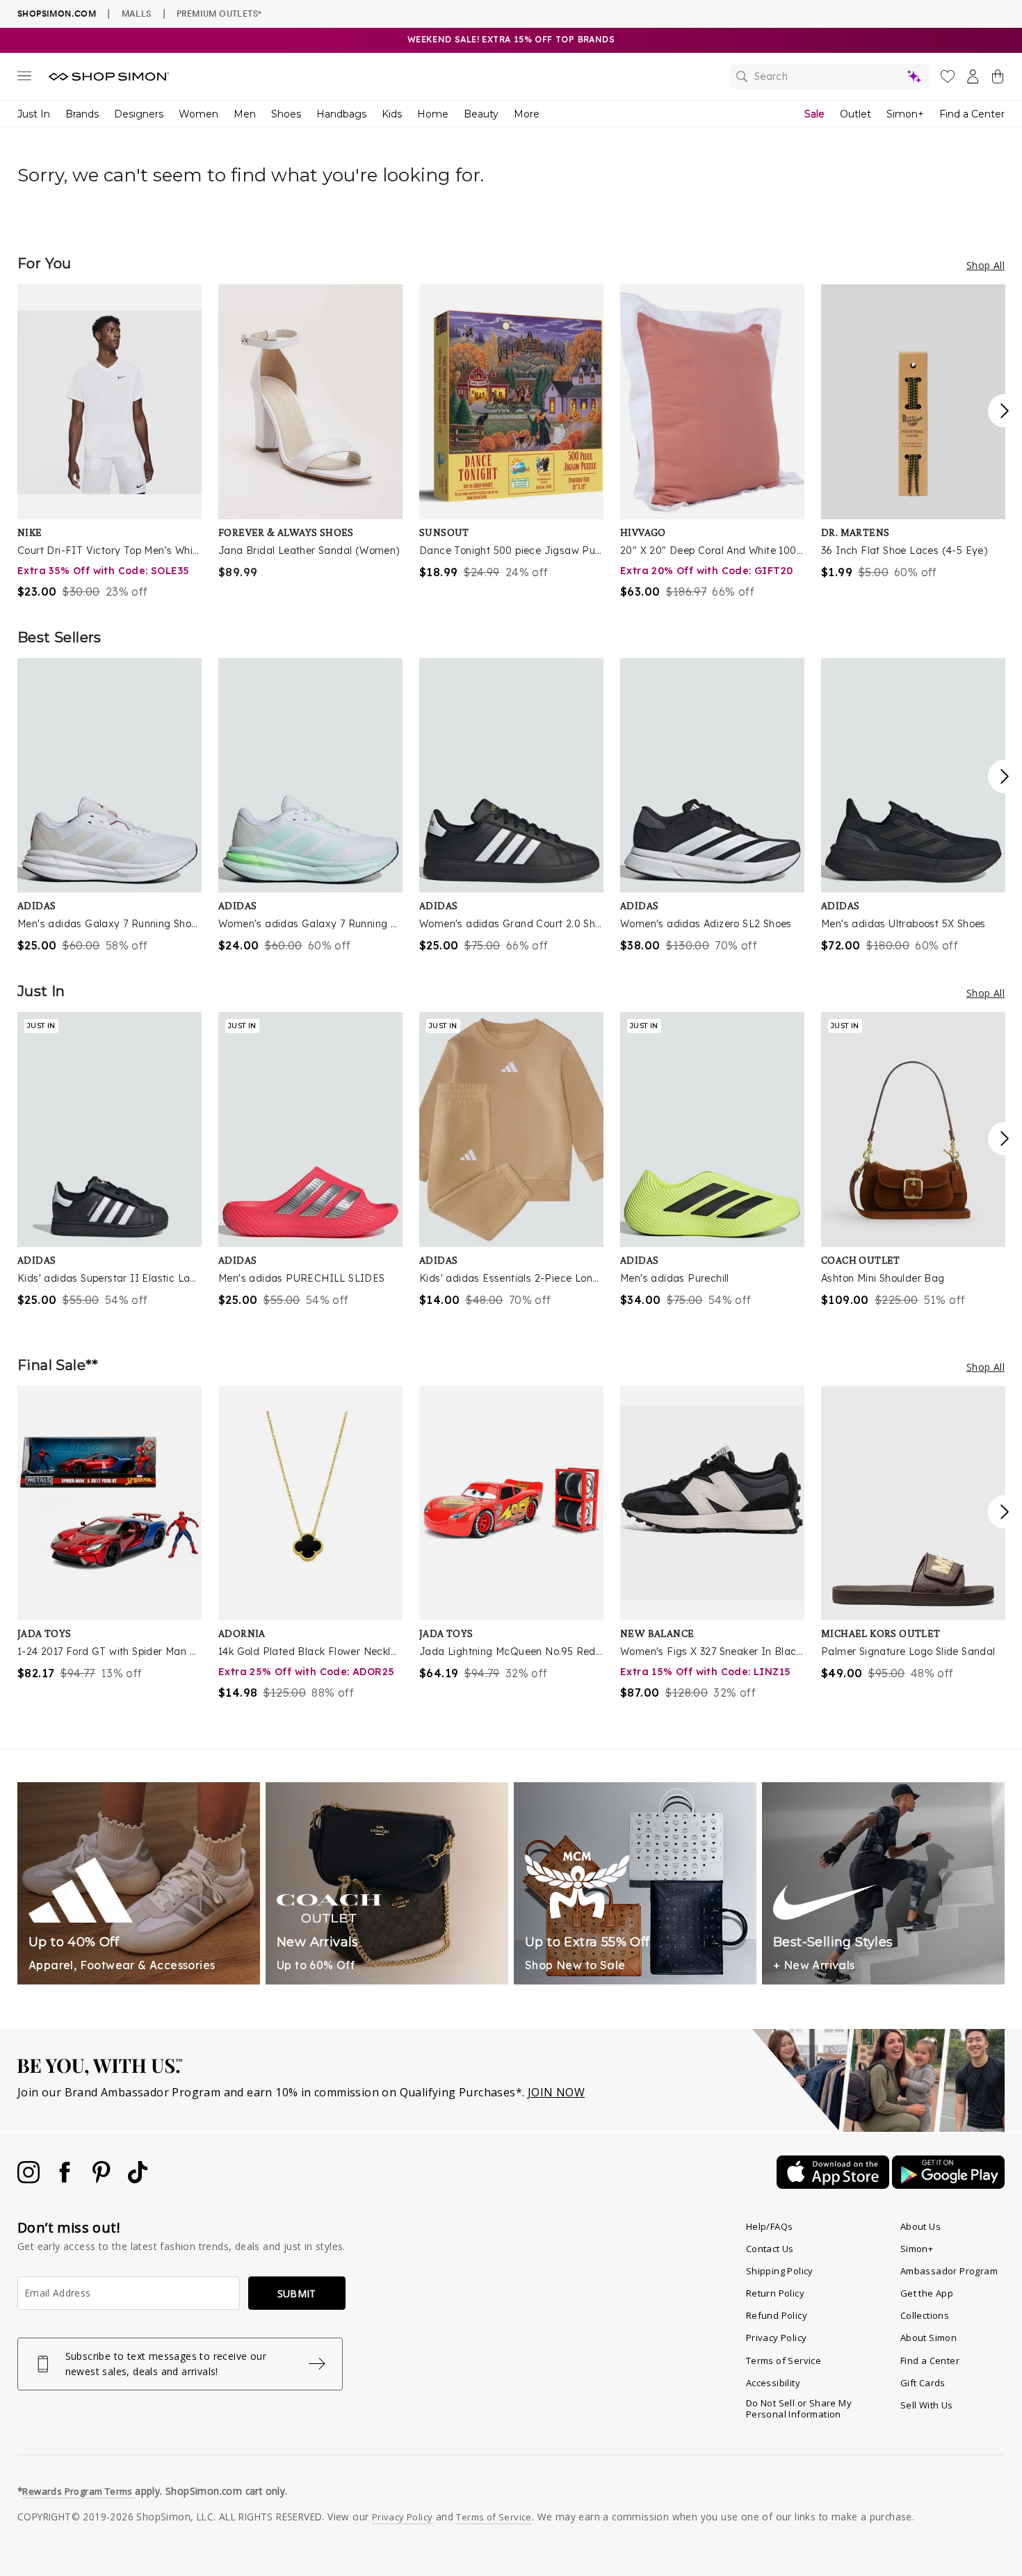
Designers (139, 114)
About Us (920, 2226)
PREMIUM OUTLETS (219, 13)
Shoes (286, 114)
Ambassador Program (949, 2271)
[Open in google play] (948, 2185)
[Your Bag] (998, 79)
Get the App (927, 2293)
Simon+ (905, 114)
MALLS (137, 13)
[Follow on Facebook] (66, 2179)
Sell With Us (927, 2405)
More (527, 114)
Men (245, 114)
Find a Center (972, 114)
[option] (109, 442)
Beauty (481, 114)
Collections (925, 2315)
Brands (82, 114)
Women (198, 114)
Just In (34, 114)
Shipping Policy (780, 2271)
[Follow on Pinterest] (103, 2179)
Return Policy (775, 2293)
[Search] (829, 76)
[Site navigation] (24, 79)
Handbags (341, 114)
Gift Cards (923, 2383)
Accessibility (773, 2383)
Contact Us (770, 2249)
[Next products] (1005, 411)
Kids (392, 114)
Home (433, 114)
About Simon (928, 2338)
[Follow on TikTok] (138, 2179)
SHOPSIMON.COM (57, 14)
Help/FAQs (770, 2226)
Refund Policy (777, 2315)
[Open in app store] (834, 2185)
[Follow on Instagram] (30, 2179)
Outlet (855, 114)
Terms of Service (784, 2361)
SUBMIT (297, 2293)
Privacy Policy (777, 2338)
